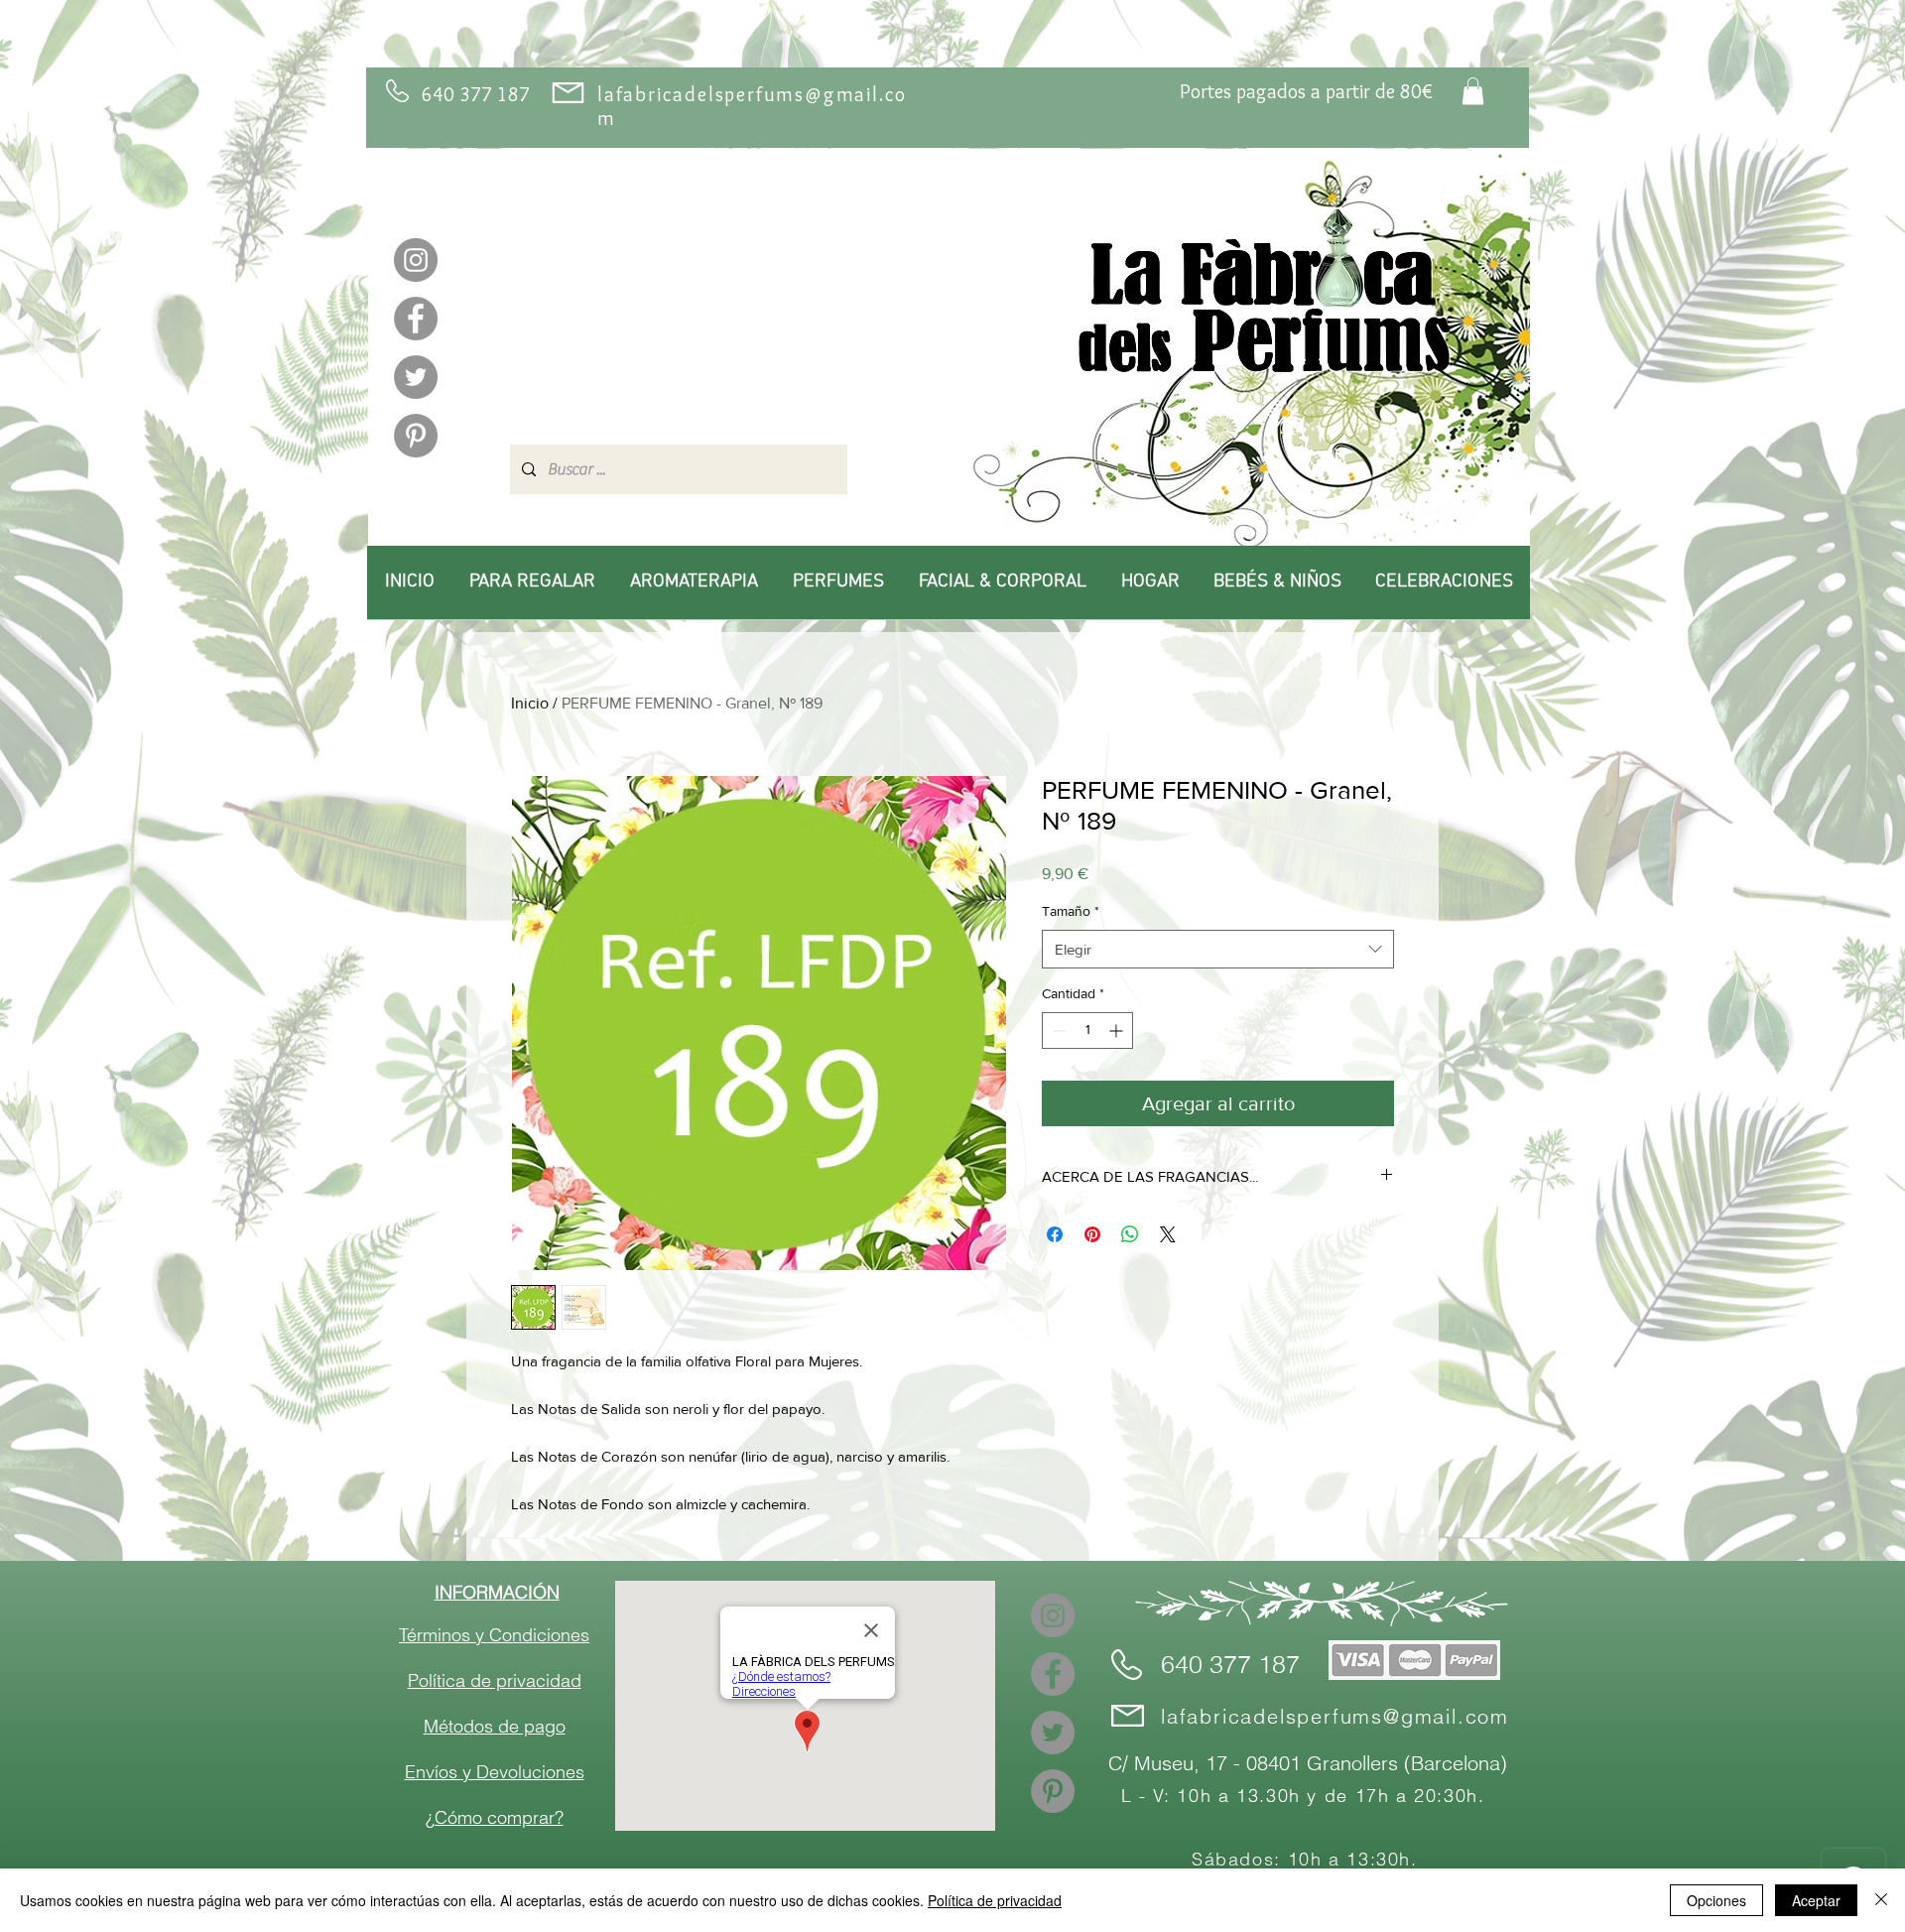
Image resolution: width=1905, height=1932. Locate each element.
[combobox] (1218, 949)
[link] (1473, 91)
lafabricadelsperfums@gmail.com (1335, 1716)
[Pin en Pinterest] (1092, 1234)
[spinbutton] (1087, 1030)
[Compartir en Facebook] (1055, 1234)
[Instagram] (416, 260)
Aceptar (1816, 1900)
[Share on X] (1168, 1234)
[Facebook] (416, 319)
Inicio (530, 703)
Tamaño (1071, 911)
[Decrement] (1057, 1030)
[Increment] (1118, 1030)
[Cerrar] (1881, 1900)
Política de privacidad (995, 1900)
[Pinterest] (416, 436)
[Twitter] (416, 377)
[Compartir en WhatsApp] (1130, 1234)
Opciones (1716, 1900)
